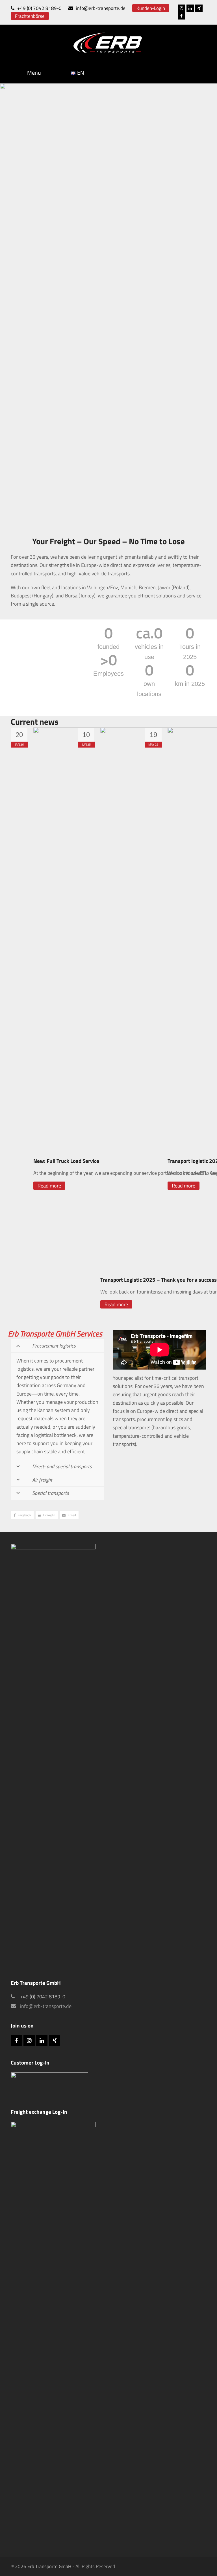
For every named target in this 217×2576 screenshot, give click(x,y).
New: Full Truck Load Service (66, 1161)
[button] (22, 1515)
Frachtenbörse (30, 16)
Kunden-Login (151, 8)
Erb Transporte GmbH (49, 2566)
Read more (49, 1186)
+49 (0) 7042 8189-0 (39, 8)
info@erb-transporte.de (101, 8)
